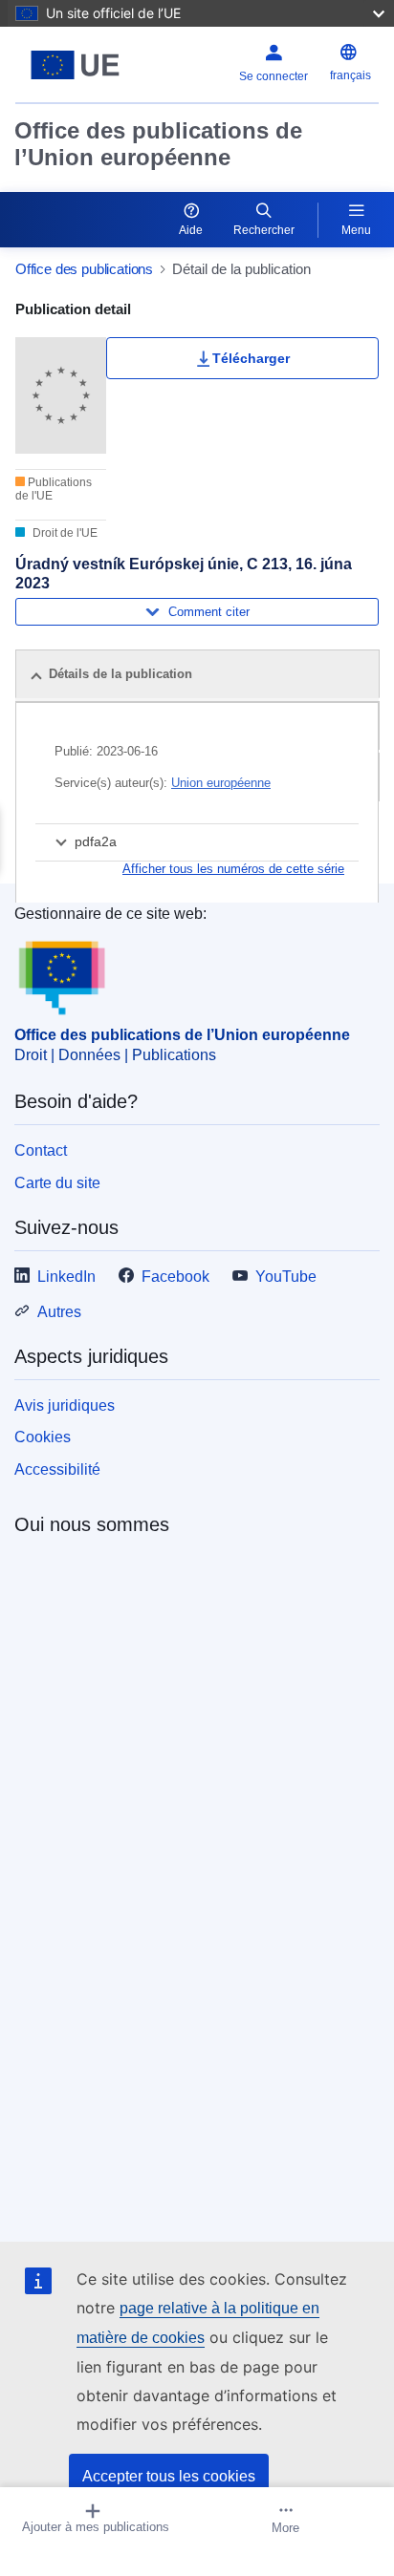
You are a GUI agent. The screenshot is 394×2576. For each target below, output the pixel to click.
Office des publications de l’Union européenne (158, 144)
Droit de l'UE (64, 533)
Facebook (175, 1277)
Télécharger (251, 358)
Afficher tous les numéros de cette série (233, 869)
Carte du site (57, 1183)
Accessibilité (57, 1469)
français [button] (350, 75)
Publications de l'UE (54, 489)
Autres (59, 1312)
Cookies (43, 1437)
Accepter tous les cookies (169, 2476)
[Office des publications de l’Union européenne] (79, 65)
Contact (41, 1150)
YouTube (286, 1277)
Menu (356, 230)
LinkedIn (66, 1277)
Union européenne (221, 783)
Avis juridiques (65, 1405)
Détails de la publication (120, 674)
